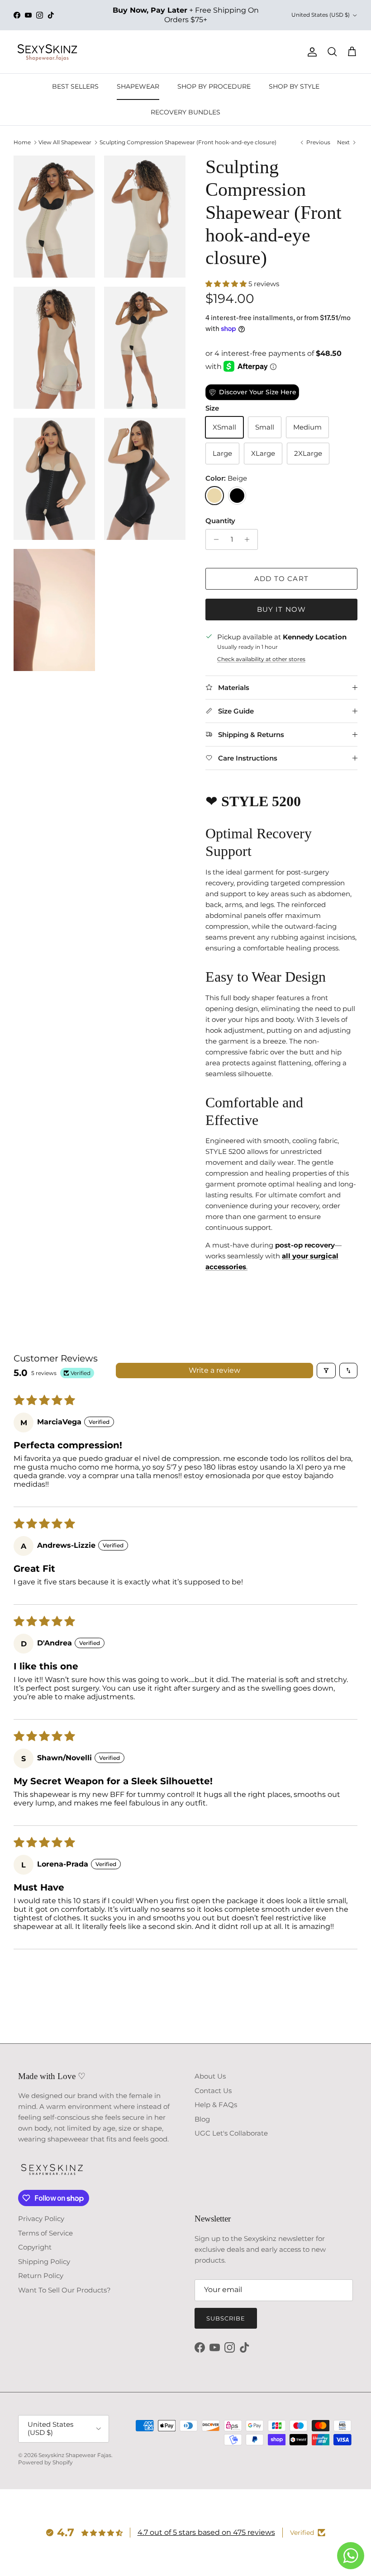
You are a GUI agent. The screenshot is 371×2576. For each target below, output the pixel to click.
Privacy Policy (41, 2219)
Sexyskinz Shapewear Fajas (75, 2455)
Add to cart (281, 579)
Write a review (214, 1370)
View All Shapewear (65, 142)
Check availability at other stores (261, 659)
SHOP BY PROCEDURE (214, 86)
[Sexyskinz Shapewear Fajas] (48, 52)
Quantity (220, 521)
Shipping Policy (44, 2262)
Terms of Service (45, 2233)
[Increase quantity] (250, 539)
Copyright (35, 2247)
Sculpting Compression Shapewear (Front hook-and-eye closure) (188, 142)
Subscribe (226, 2318)
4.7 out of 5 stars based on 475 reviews (206, 2532)
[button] (227, 284)
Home (22, 142)
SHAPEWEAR (138, 86)
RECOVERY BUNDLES (185, 112)
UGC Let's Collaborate (231, 2133)
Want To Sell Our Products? (64, 2290)
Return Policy (41, 2276)
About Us (210, 2076)
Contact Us (213, 2091)
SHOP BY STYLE (294, 86)
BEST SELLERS (75, 86)
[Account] (310, 52)
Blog (202, 2119)
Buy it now (282, 609)
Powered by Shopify (45, 2462)
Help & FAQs (216, 2105)
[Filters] (326, 1371)
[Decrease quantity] (214, 539)
